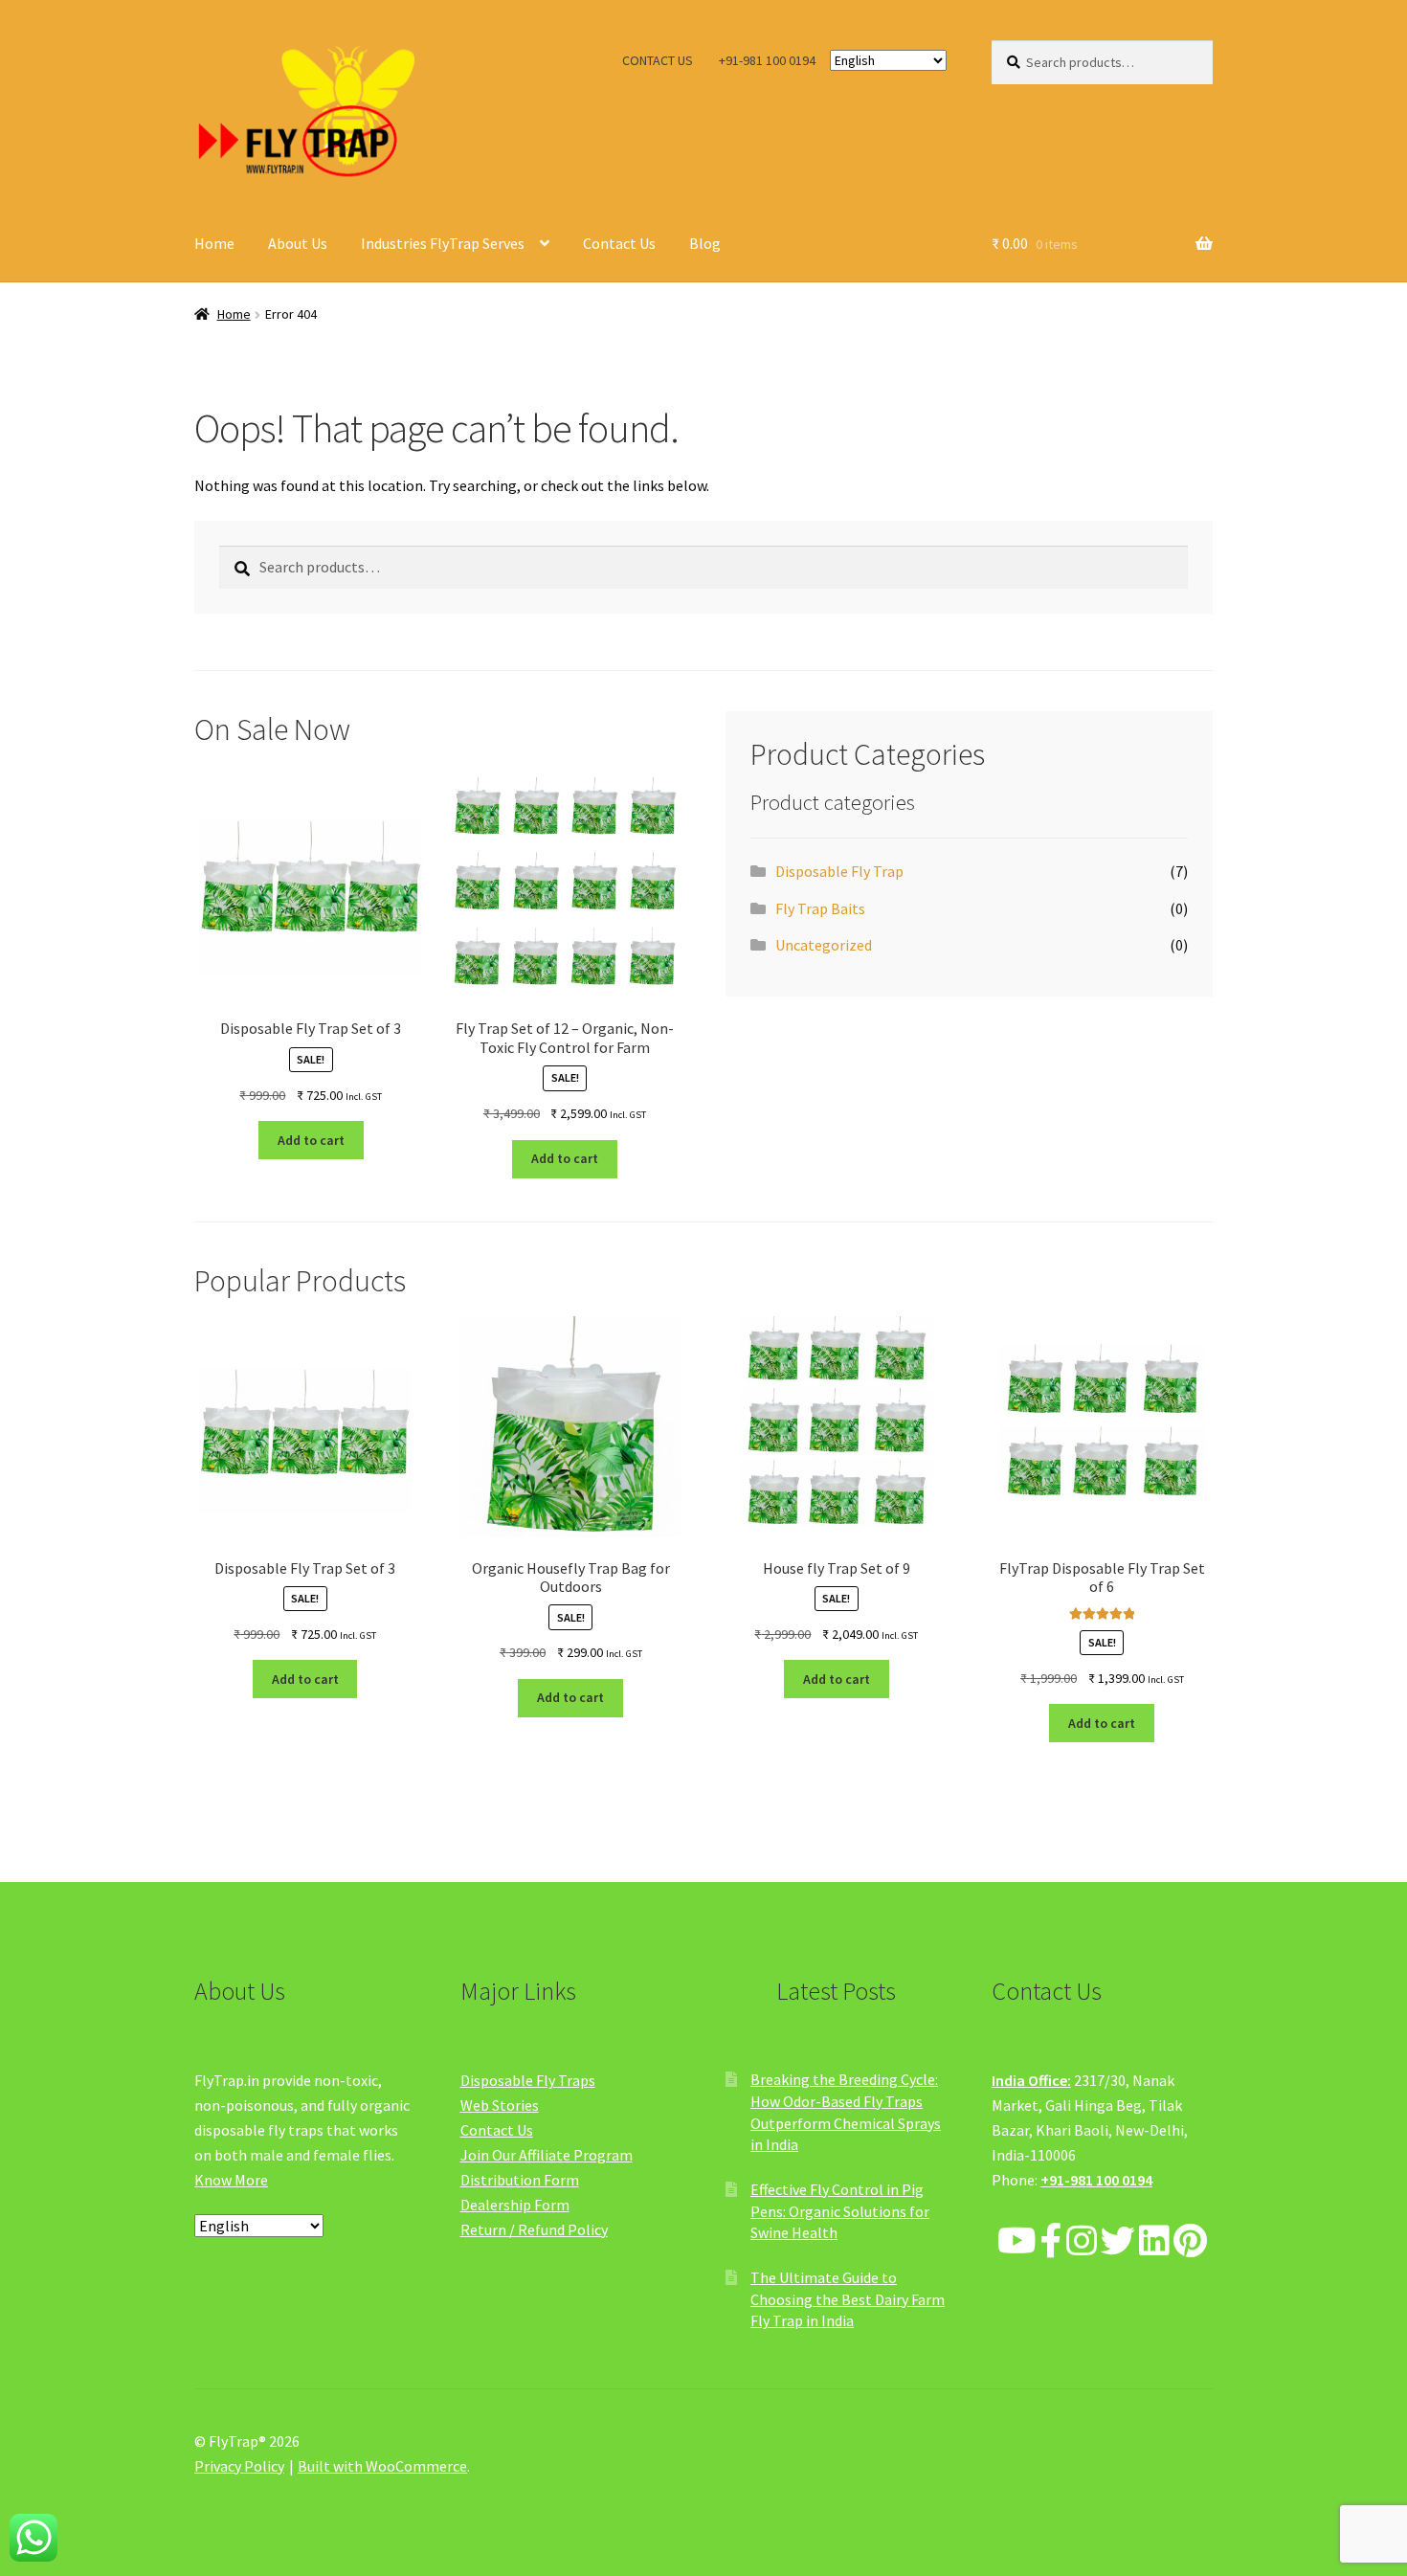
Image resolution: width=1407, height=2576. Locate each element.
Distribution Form (520, 2180)
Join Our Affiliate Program (547, 2155)
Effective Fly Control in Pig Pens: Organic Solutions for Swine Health (840, 2211)
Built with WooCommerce (382, 2466)
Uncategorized (824, 945)
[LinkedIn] (1154, 2242)
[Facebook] (1051, 2242)
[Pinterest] (1190, 2242)
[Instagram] (1082, 2242)
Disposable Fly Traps (528, 2080)
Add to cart (311, 1140)
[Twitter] (1118, 2242)
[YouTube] (1017, 2242)
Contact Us (619, 243)
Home (214, 243)
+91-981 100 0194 (767, 60)
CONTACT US (658, 60)
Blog (705, 243)
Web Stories (500, 2105)
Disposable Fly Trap (839, 871)
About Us (298, 243)
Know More (231, 2180)
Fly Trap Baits (820, 908)
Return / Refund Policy (534, 2229)
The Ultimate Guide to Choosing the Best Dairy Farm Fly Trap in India (848, 2299)
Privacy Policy (239, 2466)
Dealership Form (515, 2205)
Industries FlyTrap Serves (443, 243)
